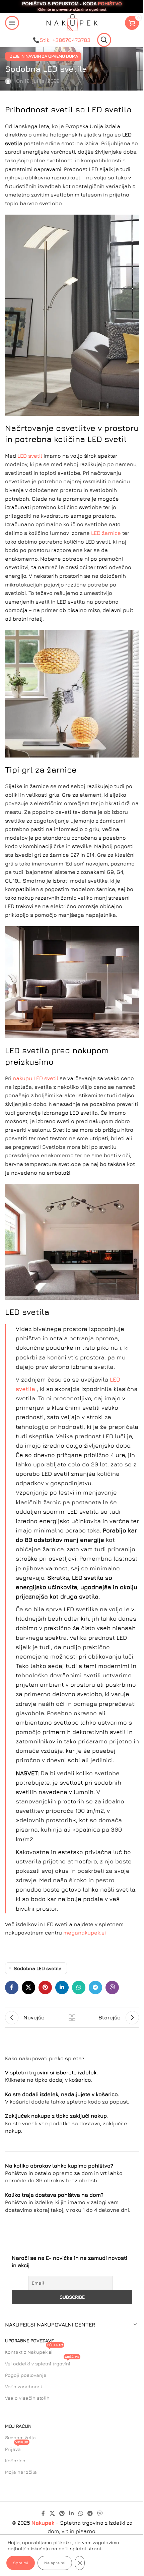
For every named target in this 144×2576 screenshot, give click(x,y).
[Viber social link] (112, 1987)
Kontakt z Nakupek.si (34, 2350)
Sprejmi (21, 2563)
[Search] (104, 40)
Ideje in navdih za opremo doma (43, 56)
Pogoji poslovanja (26, 2375)
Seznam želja (20, 2437)
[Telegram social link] (95, 1987)
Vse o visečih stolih (27, 2398)
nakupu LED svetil (35, 1078)
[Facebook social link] (12, 1987)
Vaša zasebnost (24, 2386)
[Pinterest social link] (45, 1987)
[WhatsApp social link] (79, 1987)
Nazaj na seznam (72, 2018)
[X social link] (28, 1987)
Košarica (15, 2460)
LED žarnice (106, 533)
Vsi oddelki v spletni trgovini (42, 2362)
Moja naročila (21, 2472)
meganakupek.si (85, 1933)
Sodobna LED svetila (38, 1968)
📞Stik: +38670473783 (62, 40)
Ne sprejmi (55, 2563)
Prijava (17, 2448)
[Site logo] (72, 22)
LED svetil (30, 456)
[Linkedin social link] (62, 1987)
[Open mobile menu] (12, 23)
